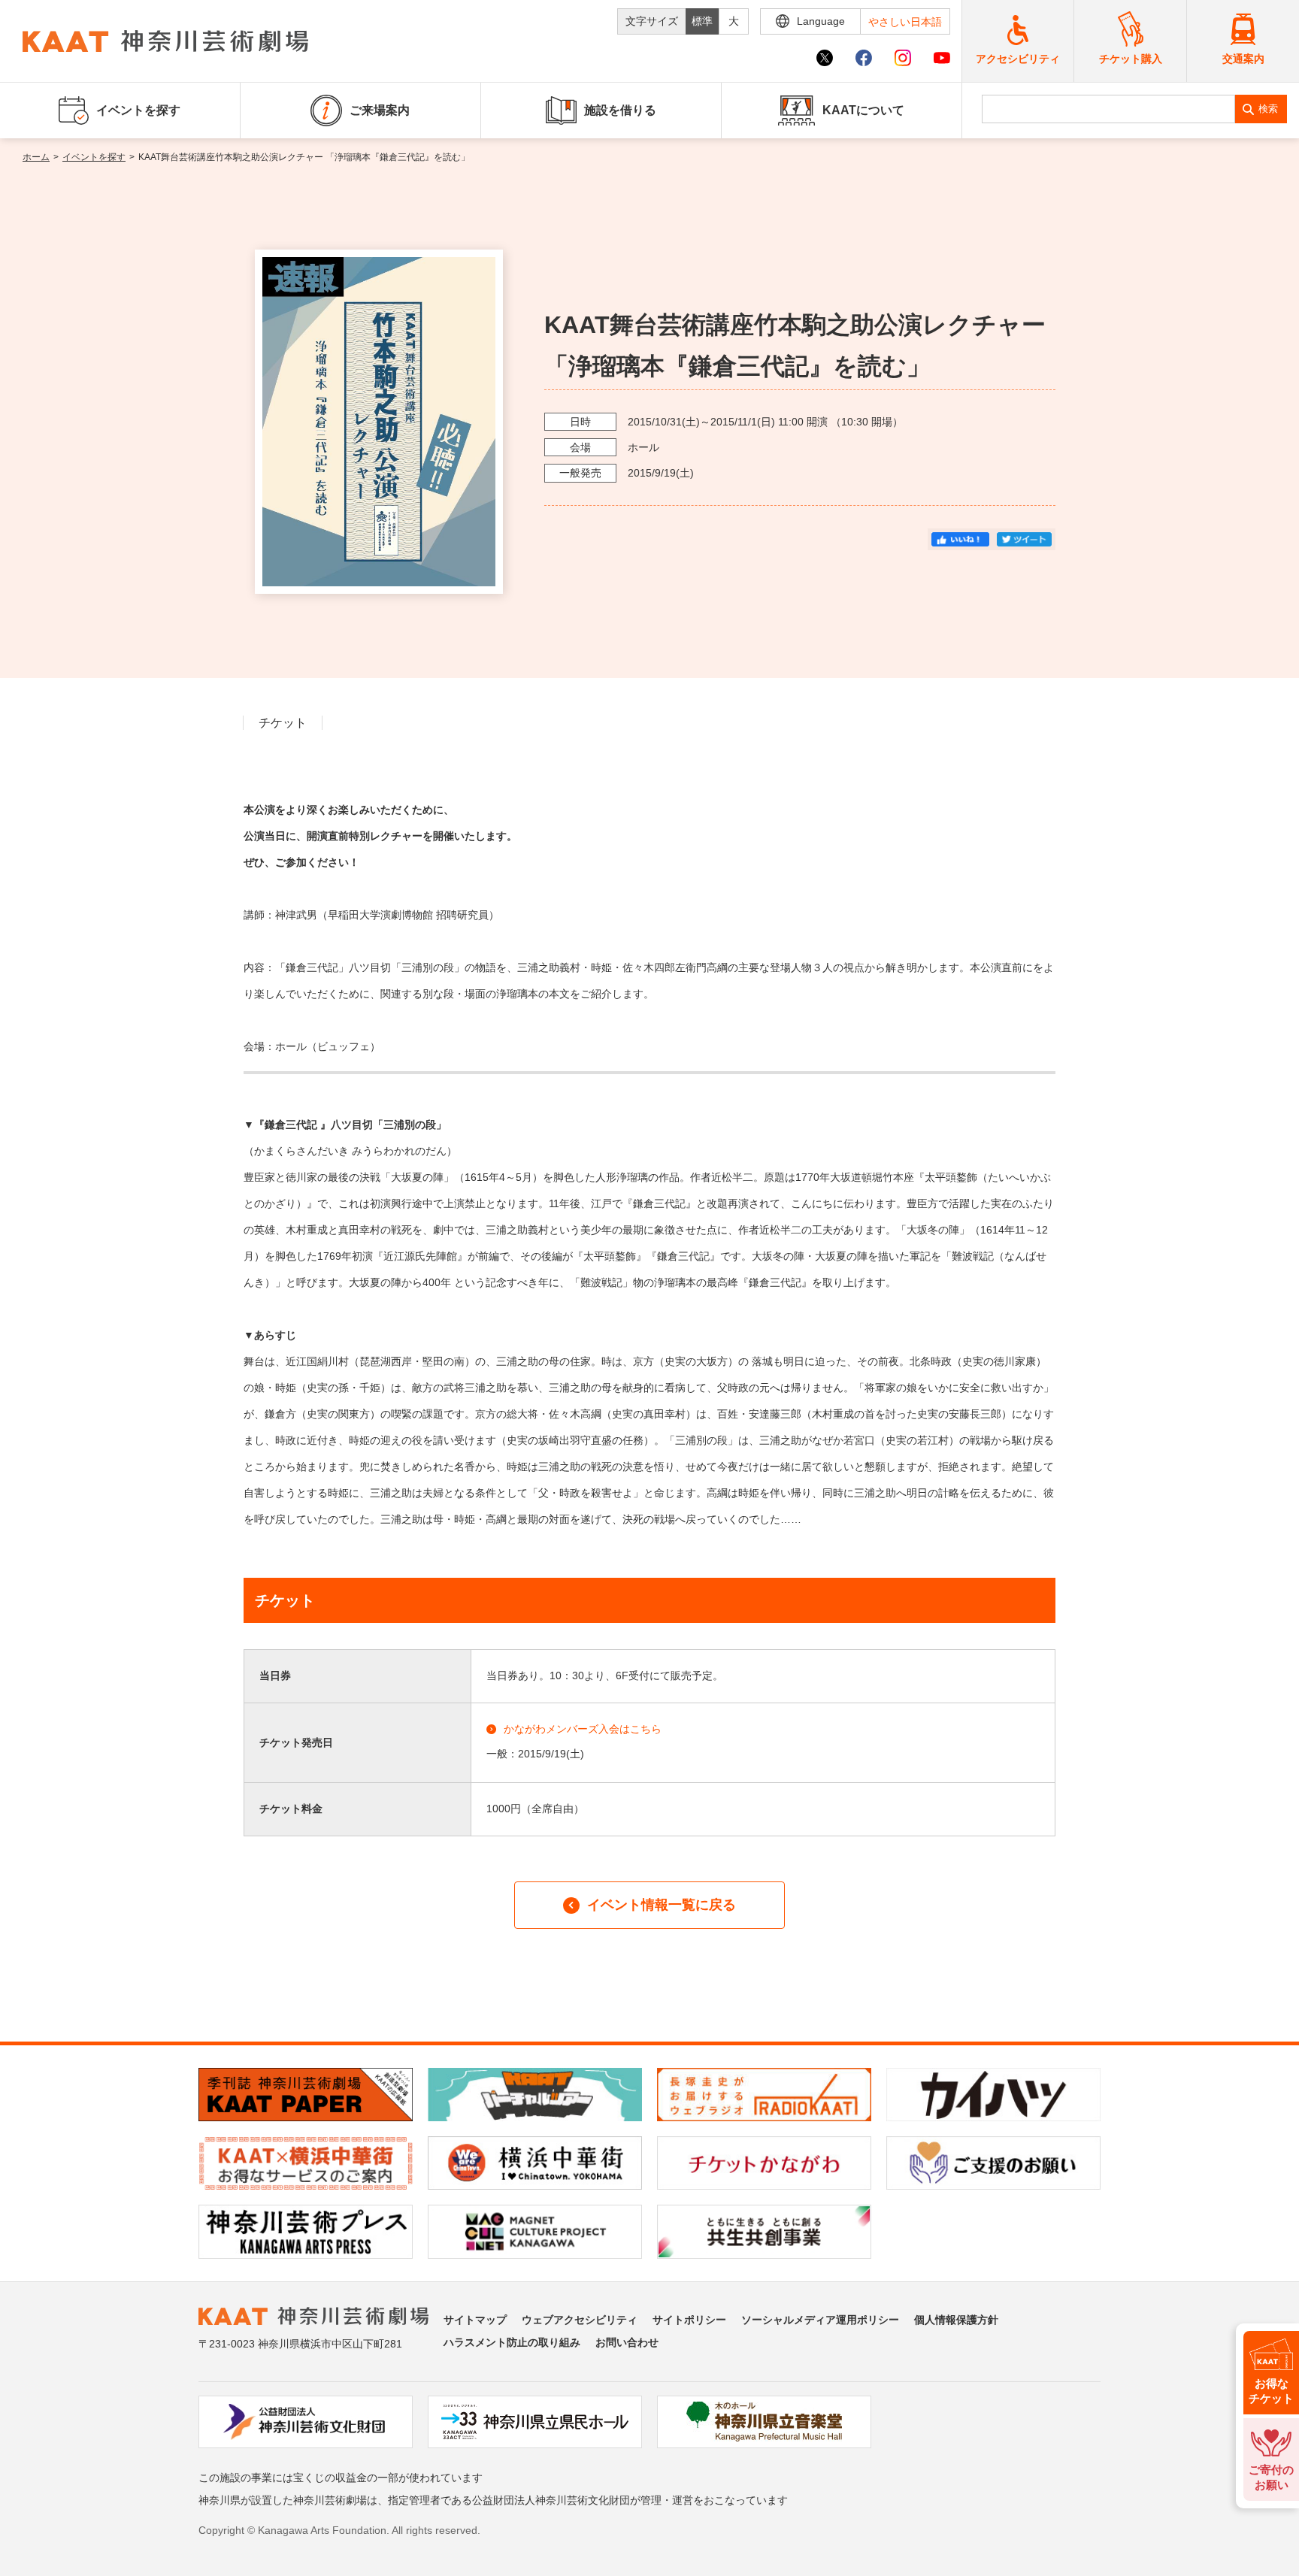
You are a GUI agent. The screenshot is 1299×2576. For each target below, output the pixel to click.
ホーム (36, 157)
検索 (1268, 109)
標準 (702, 21)
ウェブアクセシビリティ (580, 2320)
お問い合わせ (627, 2342)
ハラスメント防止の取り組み (512, 2342)
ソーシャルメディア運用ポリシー (820, 2320)
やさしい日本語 (905, 22)
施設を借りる (620, 110)
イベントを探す (94, 157)
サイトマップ (475, 2320)
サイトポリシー (689, 2320)
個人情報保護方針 (956, 2320)
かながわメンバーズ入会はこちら (583, 1729)
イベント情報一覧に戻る (662, 1905)
